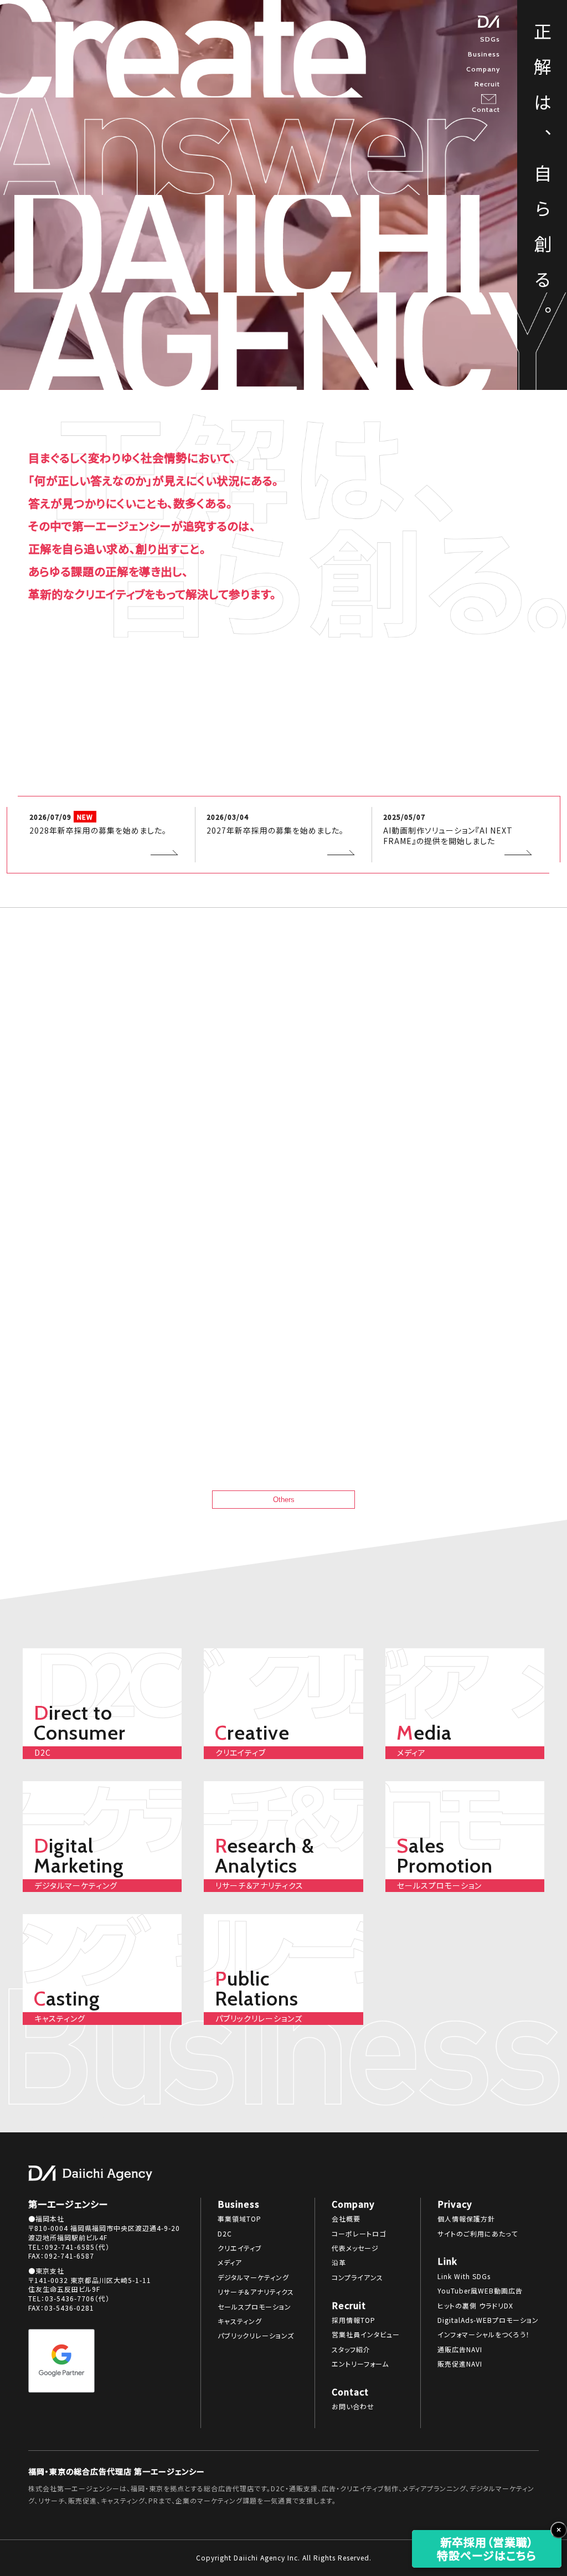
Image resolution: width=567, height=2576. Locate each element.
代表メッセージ (355, 2248)
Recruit (487, 84)
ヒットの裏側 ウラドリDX (475, 2306)
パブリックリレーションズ (256, 2336)
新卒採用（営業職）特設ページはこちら (487, 2549)
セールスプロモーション (254, 2307)
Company (483, 69)
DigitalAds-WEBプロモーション (488, 2320)
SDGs (490, 39)
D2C (225, 2234)
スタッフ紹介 (351, 2349)
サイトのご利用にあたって (478, 2234)
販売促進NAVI (460, 2364)
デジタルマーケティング (253, 2277)
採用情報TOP (354, 2320)
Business (484, 54)
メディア (230, 2263)
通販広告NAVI (460, 2349)
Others (284, 1500)
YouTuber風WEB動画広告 (480, 2291)
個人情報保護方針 (466, 2219)
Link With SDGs (464, 2276)
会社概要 (346, 2219)
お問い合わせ (353, 2407)
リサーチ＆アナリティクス (256, 2292)
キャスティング (240, 2321)
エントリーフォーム (360, 2364)
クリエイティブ (240, 2248)
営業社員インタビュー (366, 2335)
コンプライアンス (357, 2277)
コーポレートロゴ (359, 2234)
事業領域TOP (239, 2219)
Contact (486, 109)
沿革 (339, 2263)
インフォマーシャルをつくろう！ (484, 2335)
